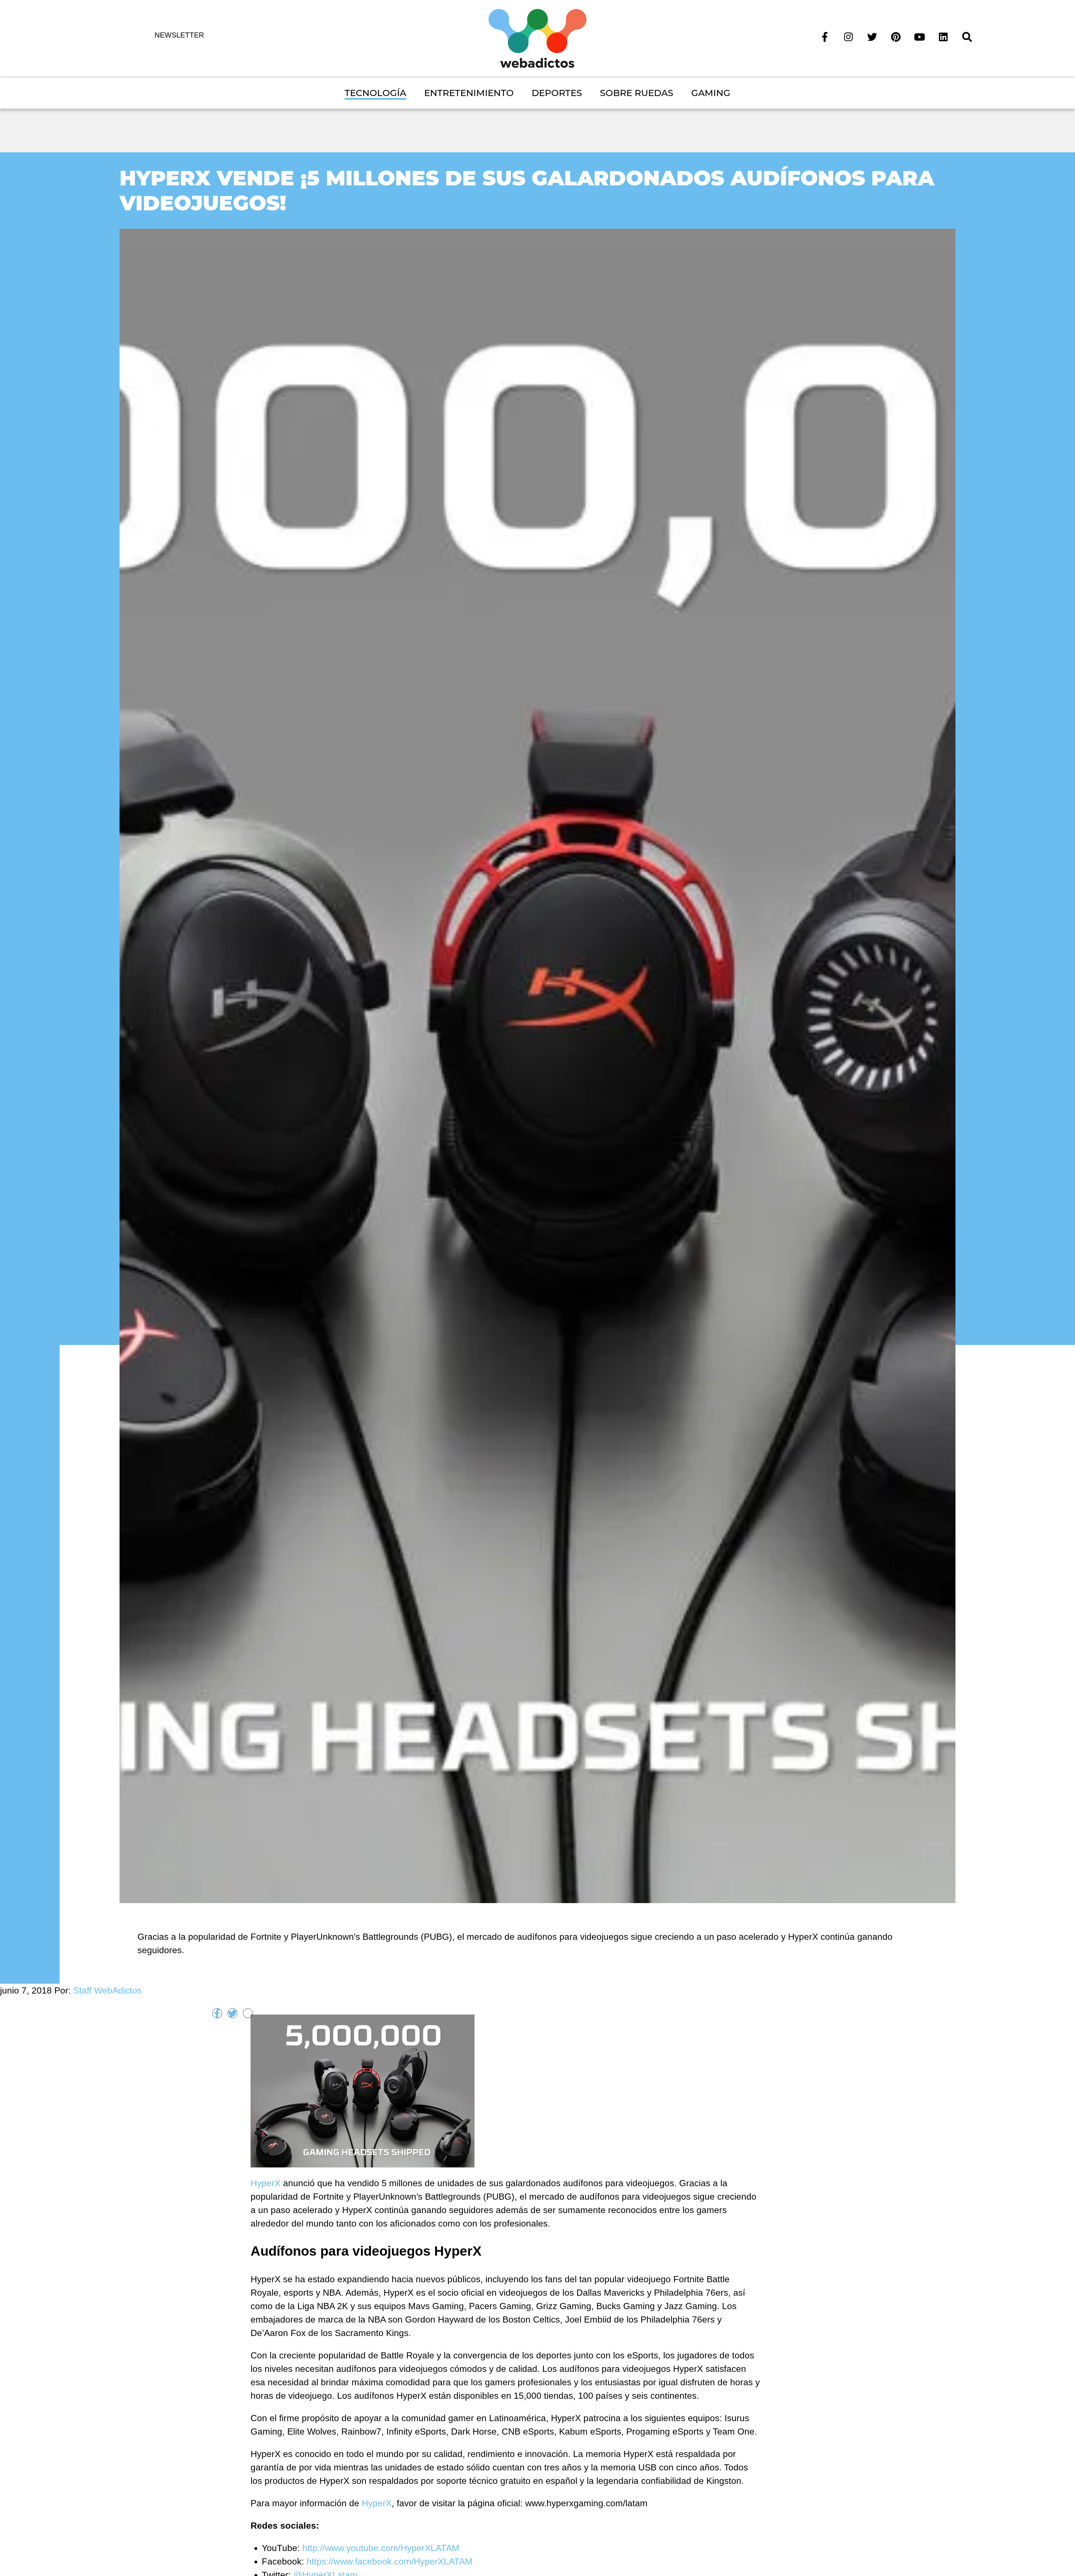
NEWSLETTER (179, 35)
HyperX (267, 2183)
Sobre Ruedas (637, 93)
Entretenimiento (469, 93)
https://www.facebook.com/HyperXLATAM (390, 2561)
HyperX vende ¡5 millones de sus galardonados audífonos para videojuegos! (527, 190)
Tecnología (375, 93)
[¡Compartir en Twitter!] (232, 2013)
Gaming (711, 93)
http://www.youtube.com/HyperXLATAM (381, 2548)
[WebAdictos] (537, 38)
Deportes (557, 93)
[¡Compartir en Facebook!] (217, 2013)
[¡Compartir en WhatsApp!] (248, 2013)
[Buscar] (967, 36)
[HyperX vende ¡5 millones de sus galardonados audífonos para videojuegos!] (538, 1065)
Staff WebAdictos (107, 1990)
